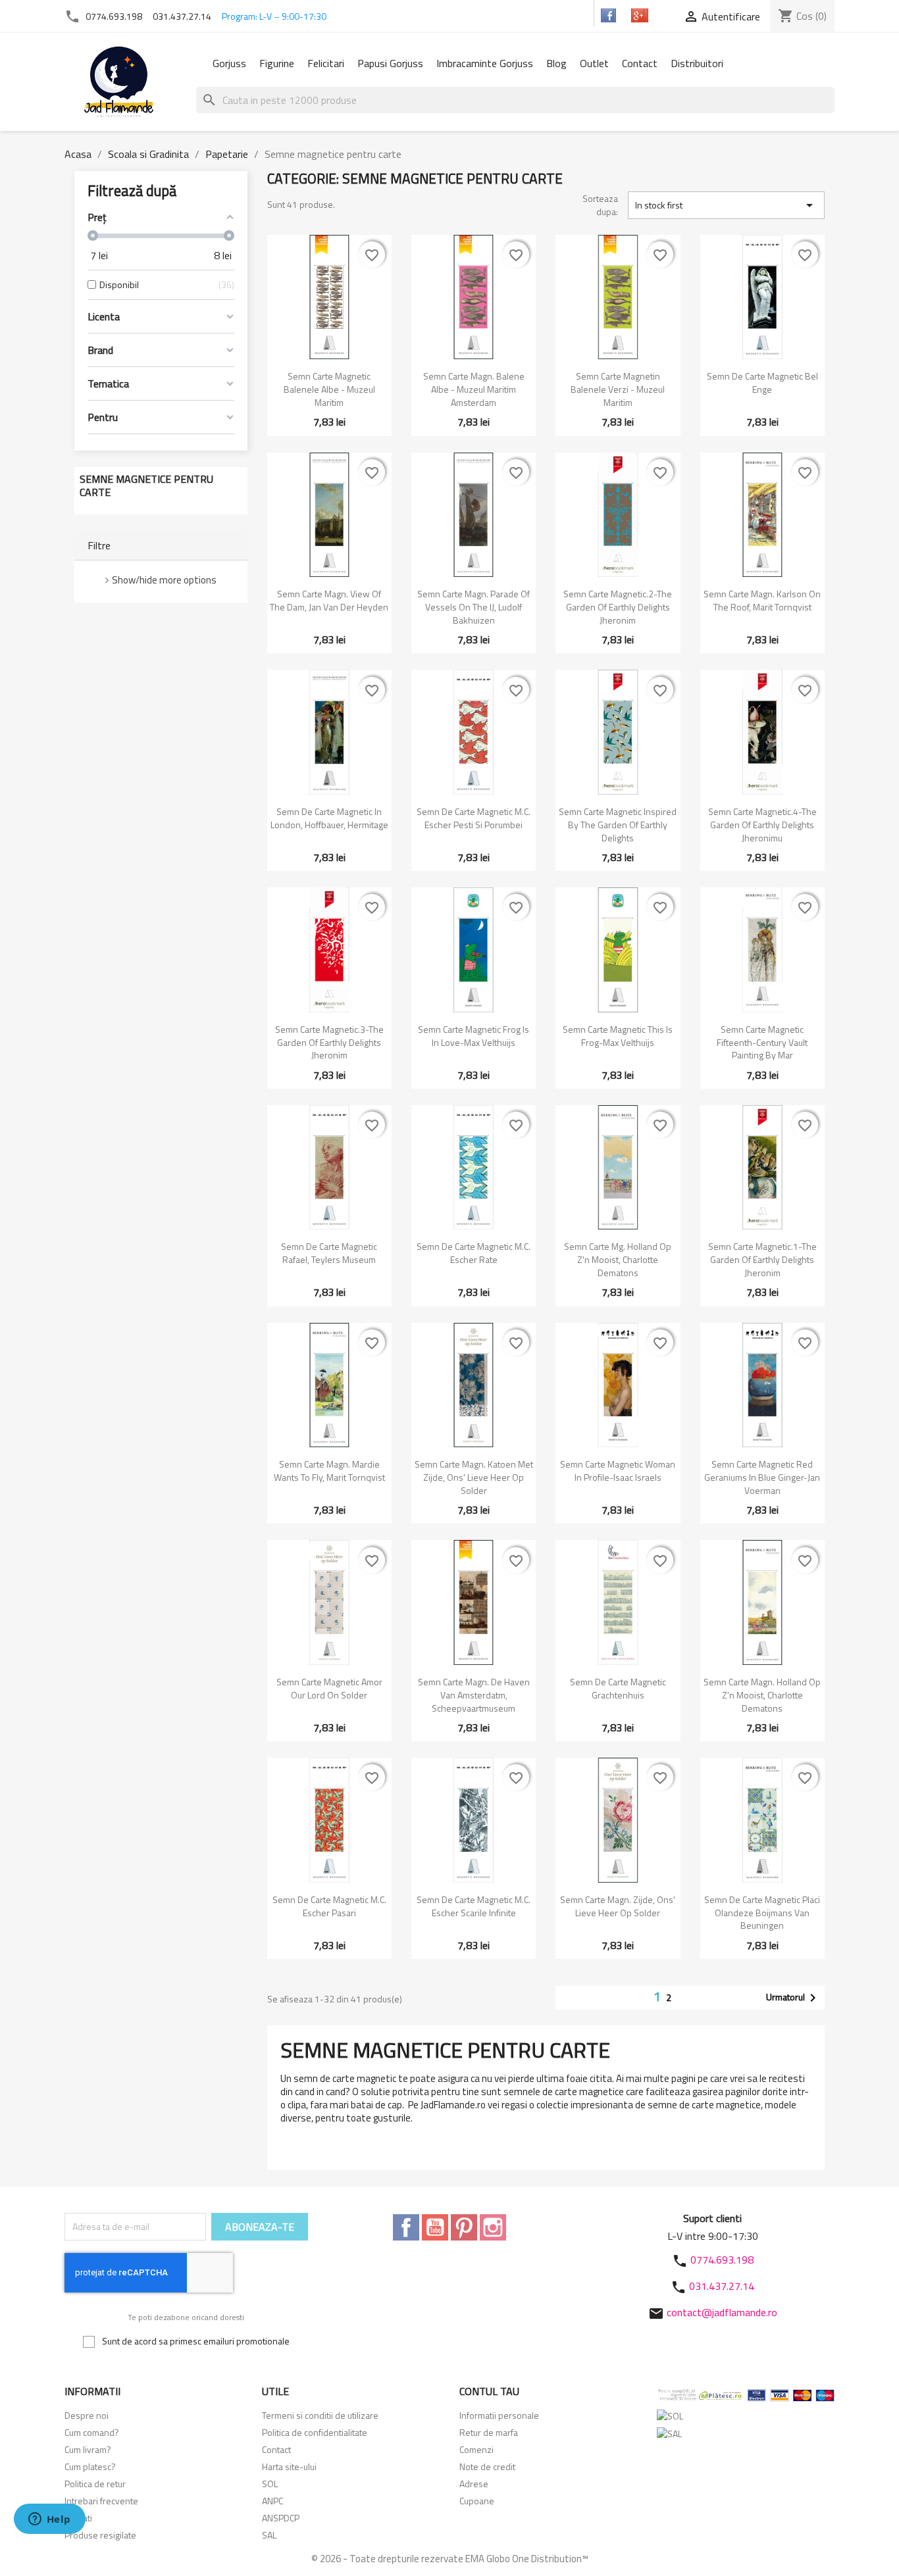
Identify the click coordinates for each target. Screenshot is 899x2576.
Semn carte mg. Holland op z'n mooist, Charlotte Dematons (618, 1259)
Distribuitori (697, 63)
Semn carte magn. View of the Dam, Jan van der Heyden (329, 600)
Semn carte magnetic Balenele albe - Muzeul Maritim (329, 389)
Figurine (277, 63)
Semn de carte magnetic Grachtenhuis (618, 1688)
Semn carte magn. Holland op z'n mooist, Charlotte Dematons (762, 1695)
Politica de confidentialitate (315, 2432)
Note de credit (487, 2466)
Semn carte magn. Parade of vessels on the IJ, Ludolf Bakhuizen (474, 607)
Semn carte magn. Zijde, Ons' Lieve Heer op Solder (618, 1906)
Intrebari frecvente (101, 2501)
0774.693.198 (114, 16)
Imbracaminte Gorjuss (485, 63)
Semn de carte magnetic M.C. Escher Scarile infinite (474, 1906)
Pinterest (464, 2227)
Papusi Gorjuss (390, 63)
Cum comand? (92, 2432)
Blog (556, 63)
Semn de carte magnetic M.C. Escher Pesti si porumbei (474, 818)
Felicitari (326, 63)
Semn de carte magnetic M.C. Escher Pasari (329, 1906)
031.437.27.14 (182, 16)
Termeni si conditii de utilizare (320, 2415)
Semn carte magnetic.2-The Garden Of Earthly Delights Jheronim (618, 607)
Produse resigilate (100, 2535)
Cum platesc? (90, 2466)
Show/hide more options (164, 580)
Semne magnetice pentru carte (146, 485)
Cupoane (477, 2501)
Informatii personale (499, 2415)
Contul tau (489, 2391)
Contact (640, 63)
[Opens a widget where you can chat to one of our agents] (49, 2520)
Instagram (493, 2227)
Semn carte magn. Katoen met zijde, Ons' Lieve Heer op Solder (474, 1477)
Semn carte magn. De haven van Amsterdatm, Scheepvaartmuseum (474, 1695)
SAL (269, 2535)
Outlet (594, 63)
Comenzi (476, 2449)
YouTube (435, 2227)
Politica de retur (95, 2484)
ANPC (272, 2501)
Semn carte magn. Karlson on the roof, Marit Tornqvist (762, 600)
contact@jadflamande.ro (722, 2312)
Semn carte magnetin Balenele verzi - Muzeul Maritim (618, 389)
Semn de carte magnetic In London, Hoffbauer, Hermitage (329, 818)
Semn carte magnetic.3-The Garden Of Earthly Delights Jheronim (329, 1042)
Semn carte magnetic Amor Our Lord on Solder (329, 1688)
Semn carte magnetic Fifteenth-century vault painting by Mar (762, 1042)
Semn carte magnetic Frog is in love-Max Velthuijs (474, 1036)
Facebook (406, 2227)
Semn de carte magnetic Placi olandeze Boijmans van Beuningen (762, 1913)
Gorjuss (229, 63)
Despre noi (87, 2415)
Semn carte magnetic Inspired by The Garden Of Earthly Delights (618, 825)
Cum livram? (88, 2449)
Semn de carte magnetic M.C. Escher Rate (474, 1253)
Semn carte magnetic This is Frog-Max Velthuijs (618, 1036)
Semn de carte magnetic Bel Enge (762, 383)
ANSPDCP (281, 2518)
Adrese (474, 2484)
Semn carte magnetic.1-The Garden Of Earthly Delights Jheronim (762, 1259)
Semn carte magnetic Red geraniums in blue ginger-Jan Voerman (762, 1477)
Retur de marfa (489, 2432)
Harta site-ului (289, 2466)
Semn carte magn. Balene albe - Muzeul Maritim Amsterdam (474, 389)
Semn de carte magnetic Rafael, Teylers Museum (329, 1253)
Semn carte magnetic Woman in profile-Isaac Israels (618, 1471)
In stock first (726, 205)
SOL (270, 2484)
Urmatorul (793, 1998)
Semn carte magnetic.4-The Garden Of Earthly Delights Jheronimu (762, 825)
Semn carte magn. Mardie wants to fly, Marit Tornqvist (329, 1471)
